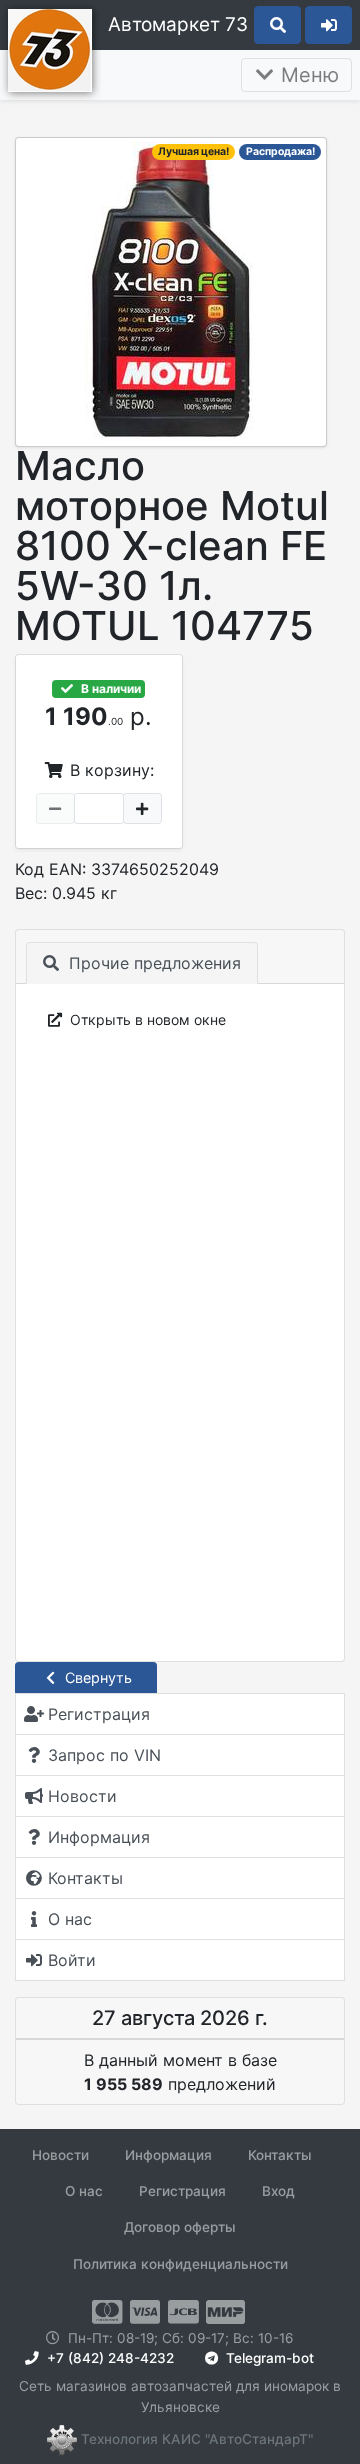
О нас (84, 2191)
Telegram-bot (268, 2358)
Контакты (280, 2155)
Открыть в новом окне (146, 1019)
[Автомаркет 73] (50, 48)
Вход (278, 2191)
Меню (307, 75)
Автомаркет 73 (178, 24)
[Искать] (277, 25)
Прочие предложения (152, 963)
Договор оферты (180, 2227)
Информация (168, 2155)
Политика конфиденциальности (180, 2264)
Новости (60, 2155)
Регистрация (182, 2191)
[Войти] (328, 25)
